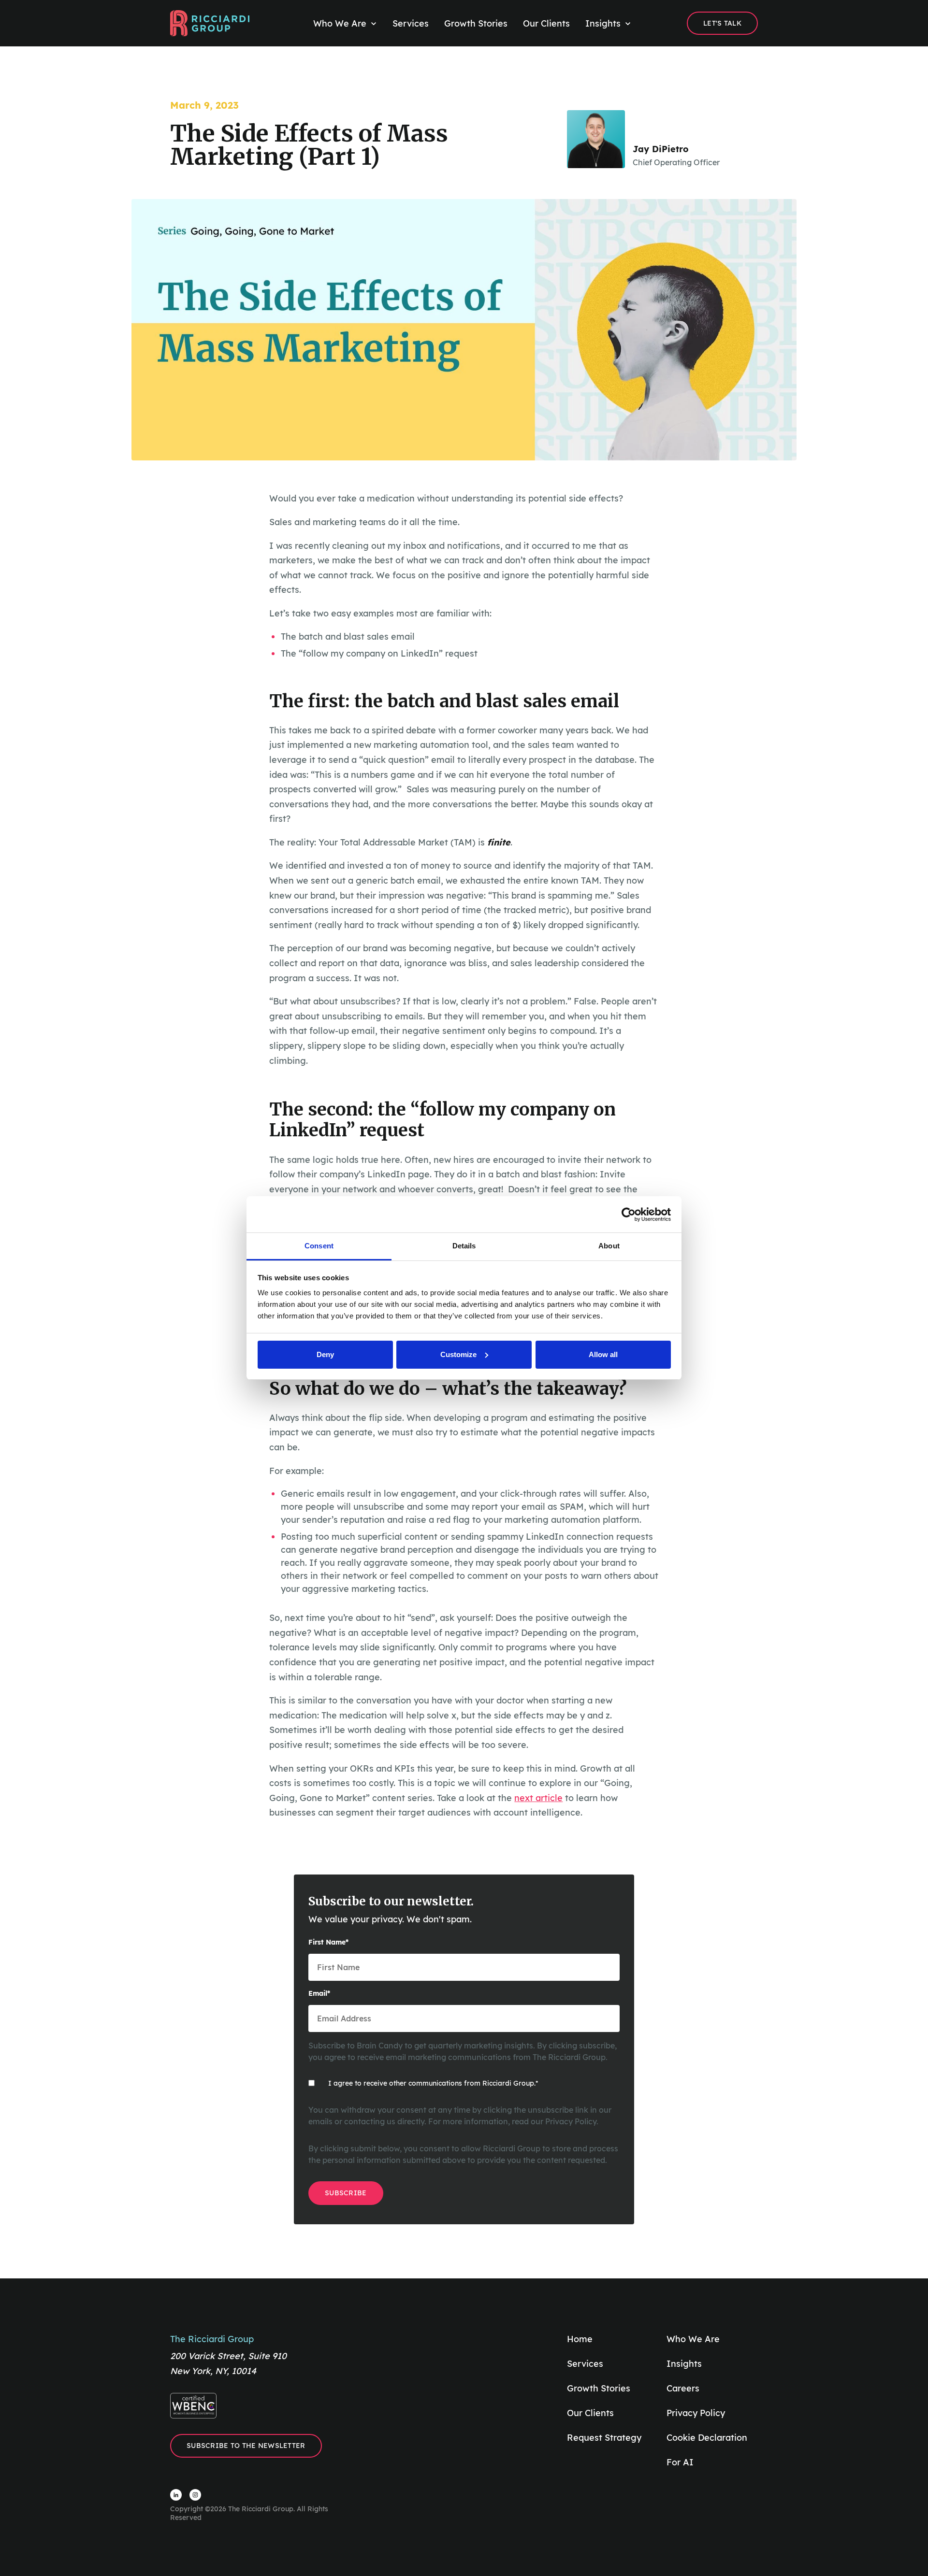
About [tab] (609, 1246)
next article (538, 1798)
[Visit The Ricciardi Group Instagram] (195, 2495)
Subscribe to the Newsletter (246, 2446)
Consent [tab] (319, 1246)
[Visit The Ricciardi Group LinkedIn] (176, 2495)
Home (580, 2339)
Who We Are (693, 2339)
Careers (683, 2388)
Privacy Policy (571, 2121)
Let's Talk (722, 23)
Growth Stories (599, 2388)
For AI (680, 2462)
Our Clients (590, 2413)
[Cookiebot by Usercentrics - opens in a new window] (629, 1215)
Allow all (603, 1354)
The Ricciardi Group (212, 2339)
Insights (684, 2364)
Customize (458, 1354)
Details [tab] (464, 1246)
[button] (345, 24)
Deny (325, 1354)
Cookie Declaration (707, 2438)
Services (585, 2364)
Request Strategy (604, 2438)
